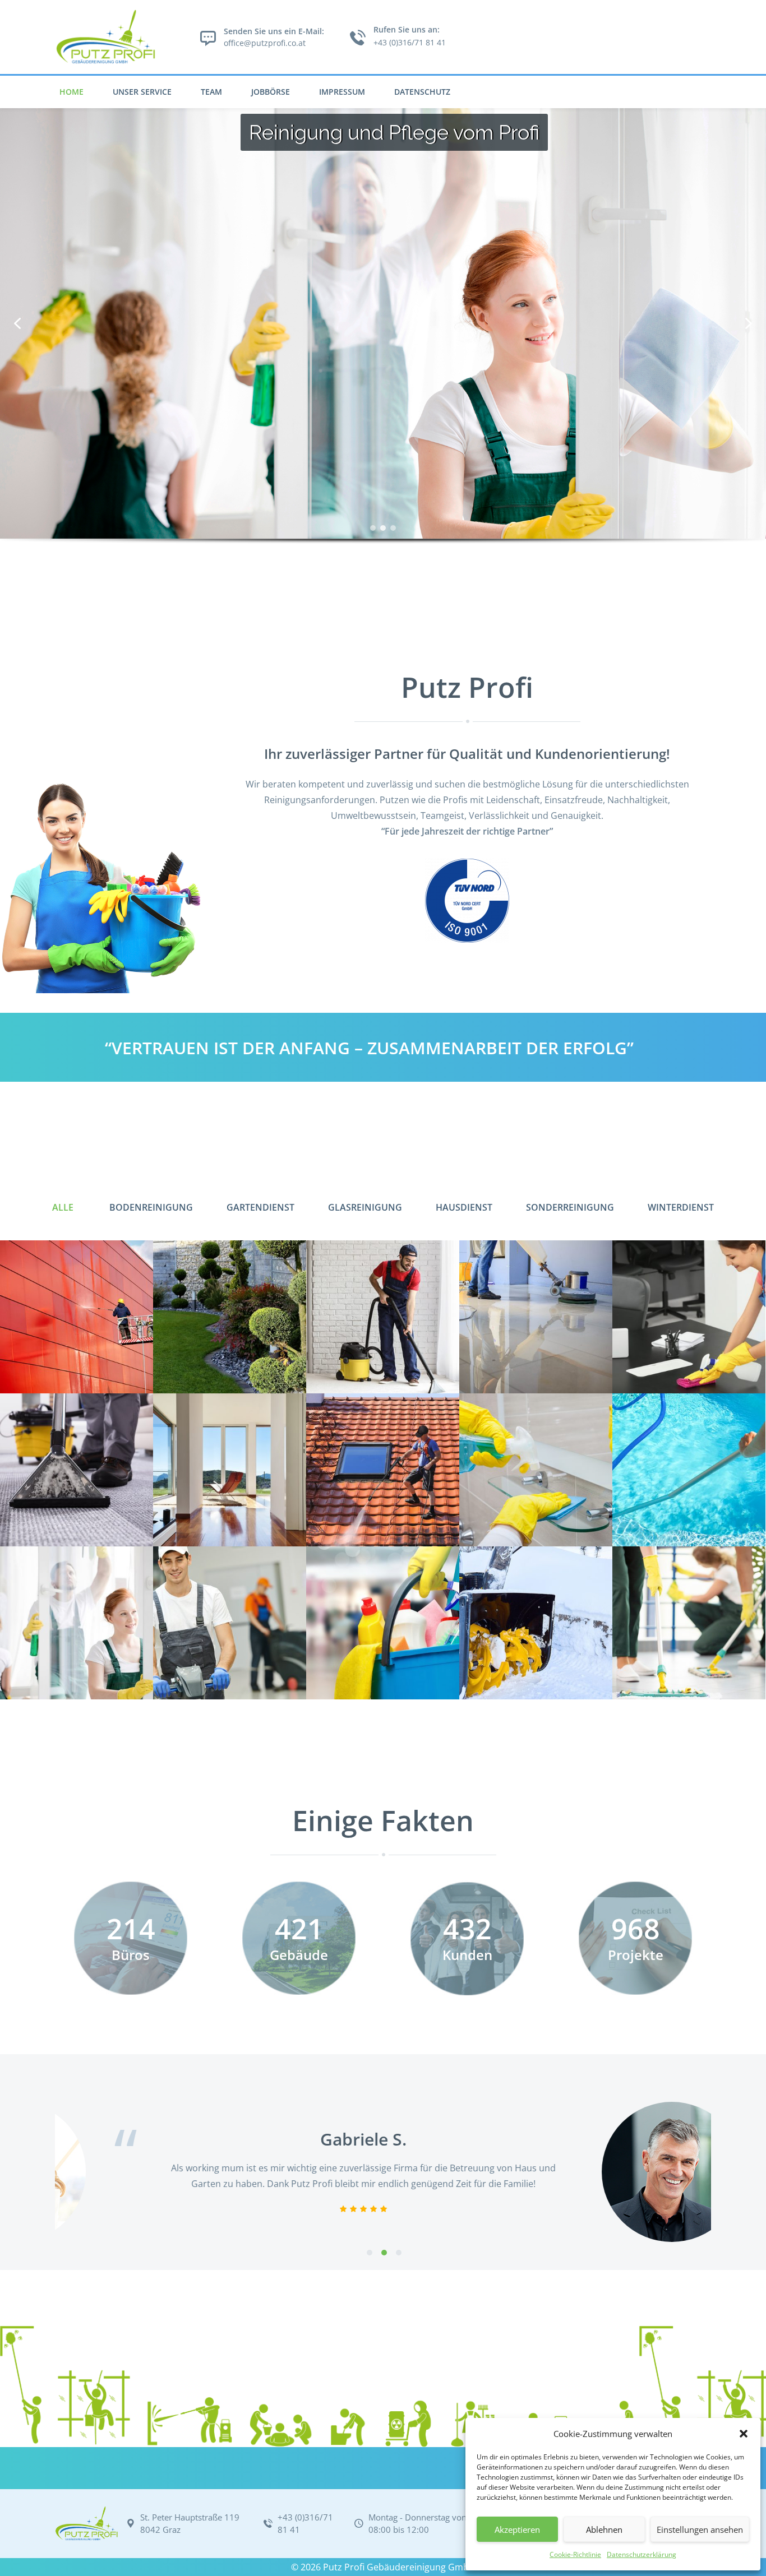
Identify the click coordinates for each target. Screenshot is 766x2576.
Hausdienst (464, 1207)
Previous (30, 2172)
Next (736, 2172)
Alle (63, 1207)
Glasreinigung (365, 1207)
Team (211, 92)
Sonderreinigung (570, 1207)
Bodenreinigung (151, 1207)
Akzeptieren (517, 2529)
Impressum (342, 92)
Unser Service (142, 92)
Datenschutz (422, 92)
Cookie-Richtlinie (575, 2554)
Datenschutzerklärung (642, 2554)
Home (71, 92)
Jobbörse (271, 92)
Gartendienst (260, 1207)
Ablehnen (604, 2529)
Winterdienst (681, 1207)
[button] (744, 2434)
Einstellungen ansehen (700, 2529)
